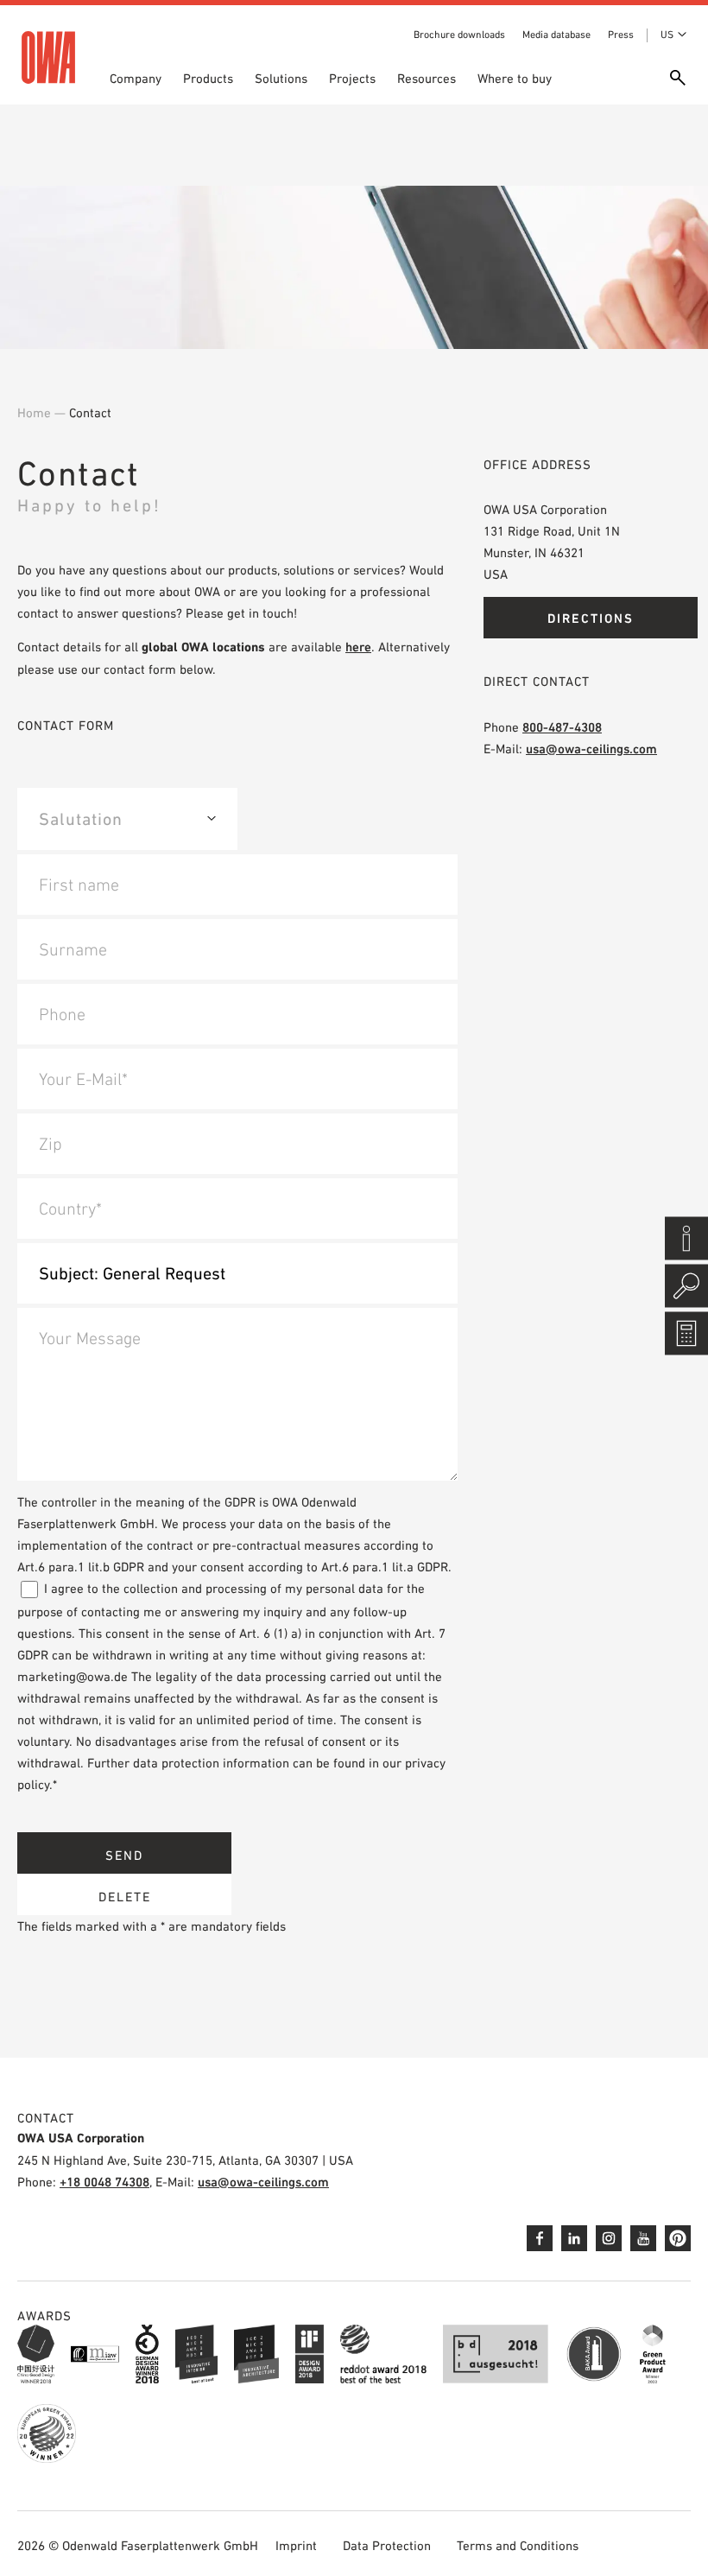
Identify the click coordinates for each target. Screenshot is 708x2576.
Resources (427, 78)
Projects (352, 78)
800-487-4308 (562, 727)
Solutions (281, 78)
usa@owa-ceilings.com (591, 749)
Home (34, 412)
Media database (556, 35)
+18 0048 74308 (104, 2182)
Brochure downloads (459, 35)
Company (136, 78)
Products (208, 78)
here (358, 647)
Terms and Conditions (518, 2545)
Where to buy (515, 78)
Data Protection (387, 2545)
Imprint (296, 2545)
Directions (591, 618)
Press (621, 35)
